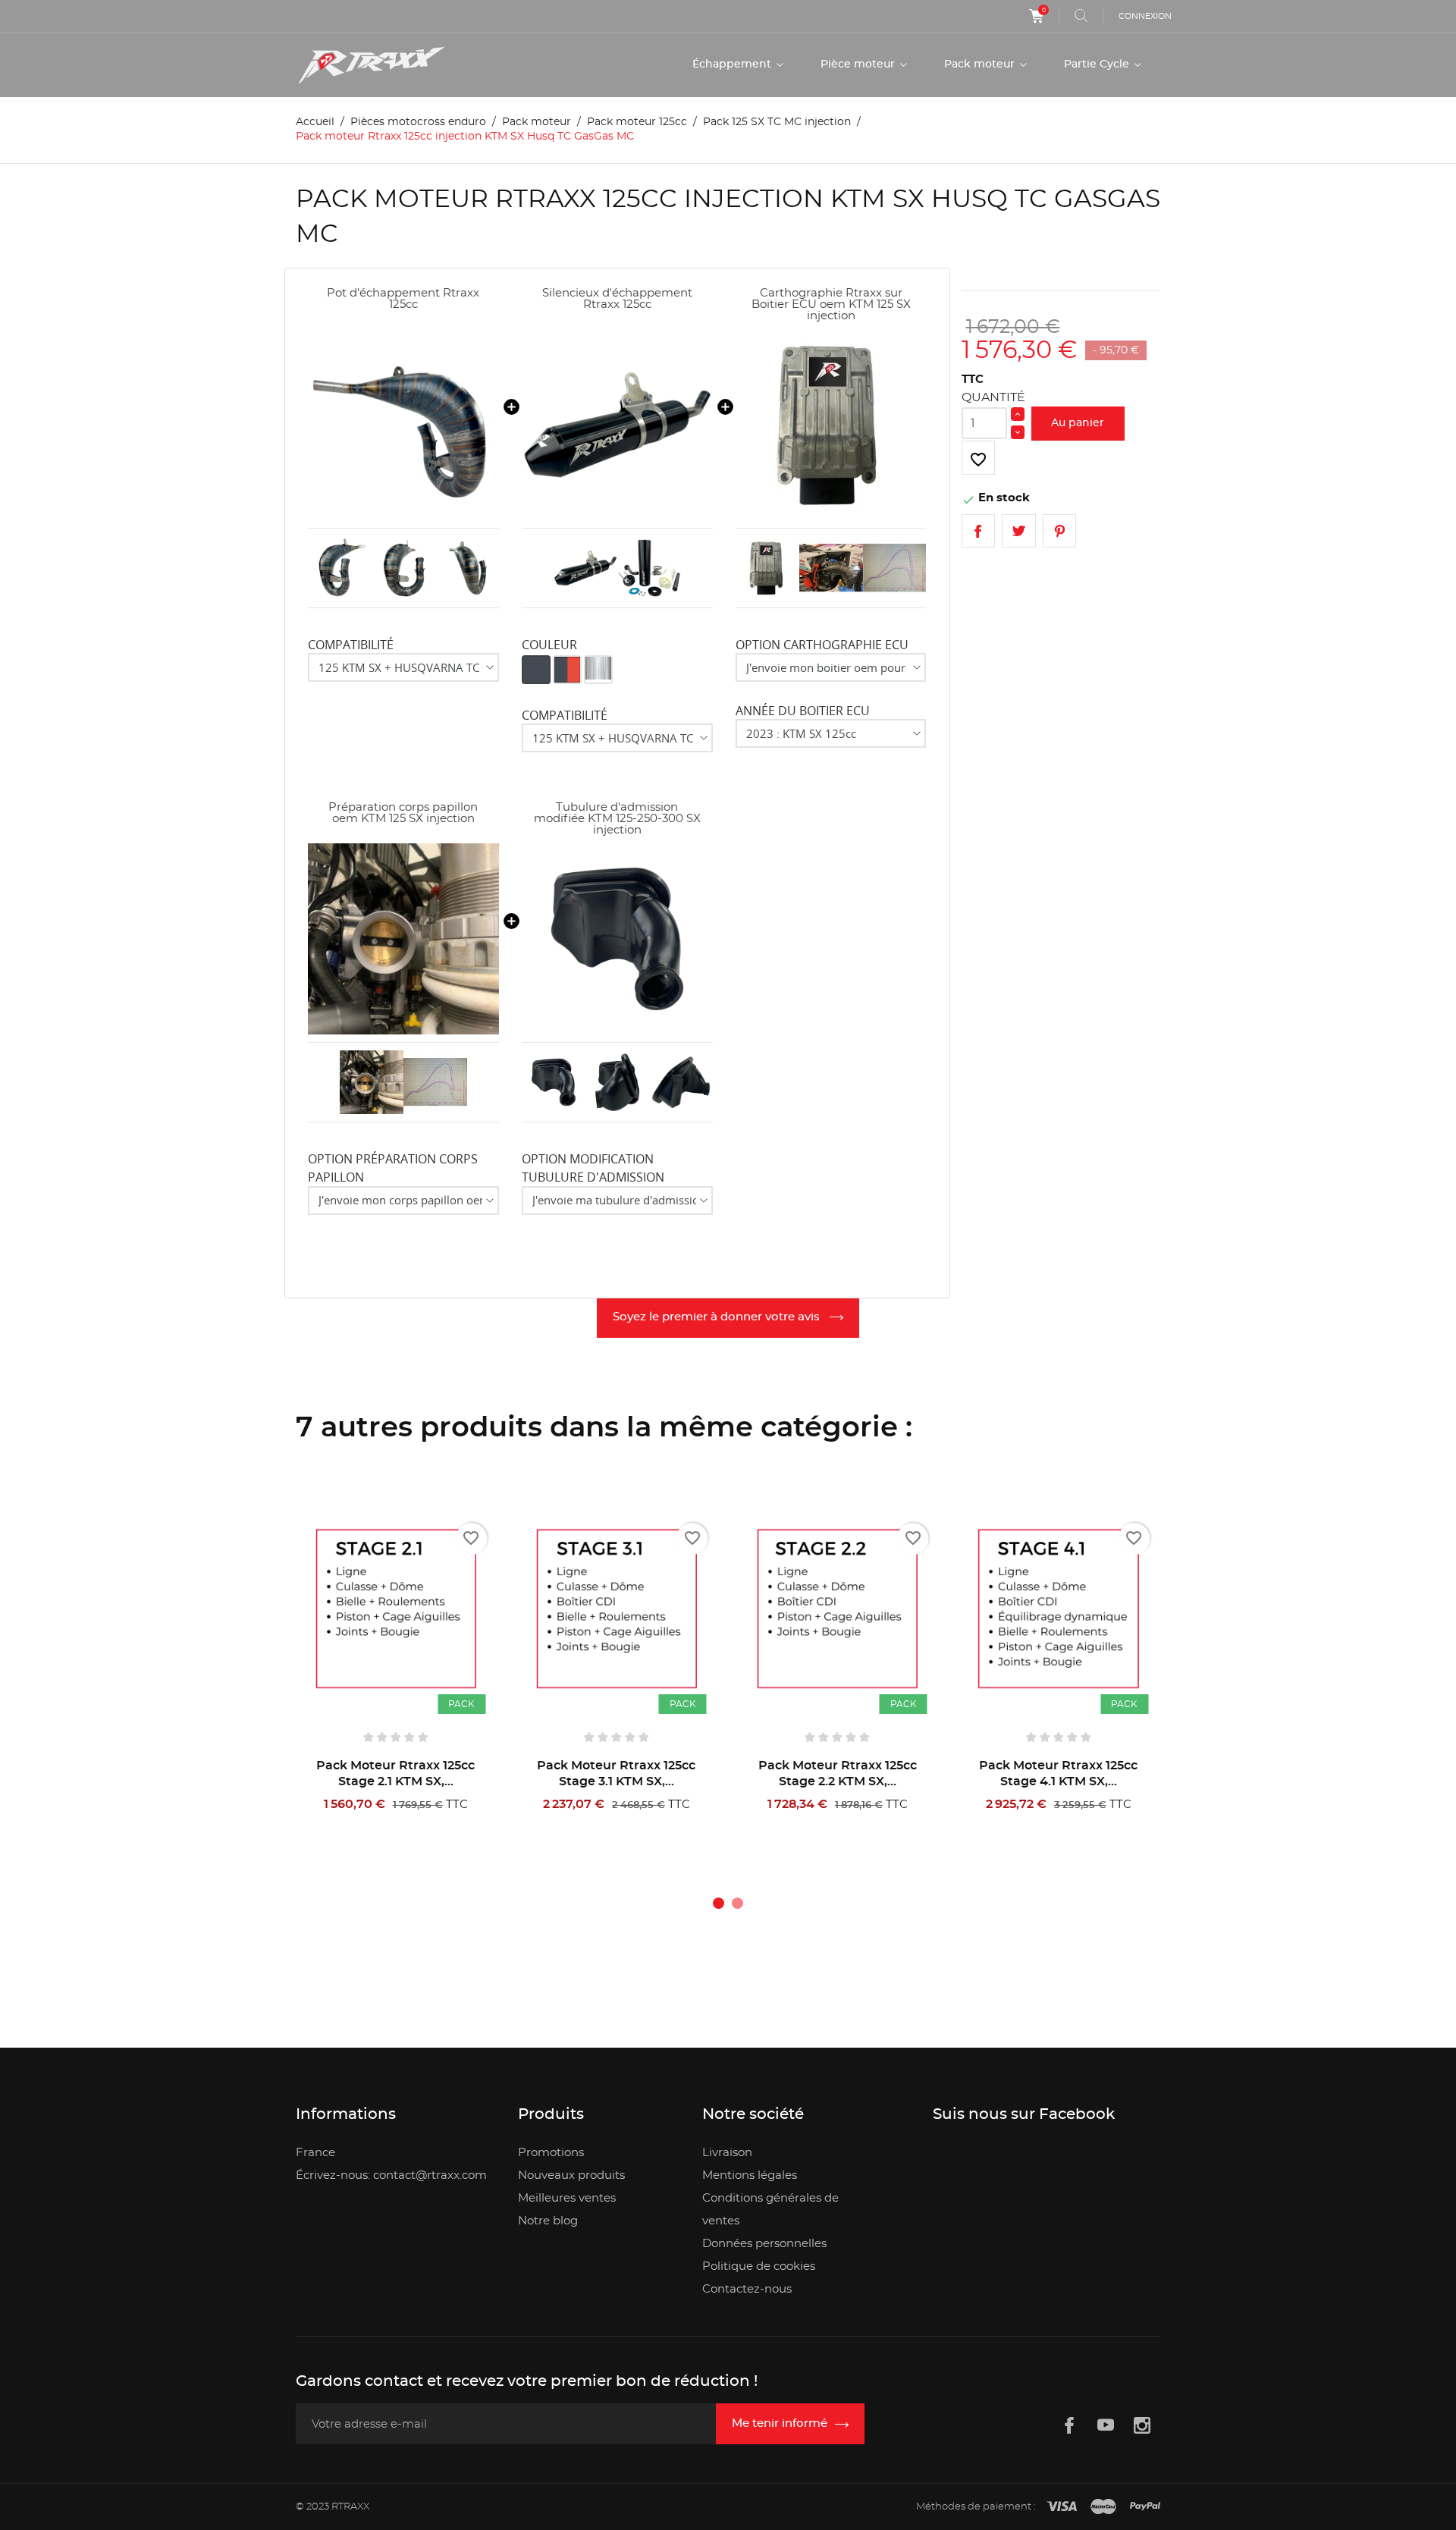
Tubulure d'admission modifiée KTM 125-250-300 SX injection (617, 819)
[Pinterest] (1060, 531)
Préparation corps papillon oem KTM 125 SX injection (403, 813)
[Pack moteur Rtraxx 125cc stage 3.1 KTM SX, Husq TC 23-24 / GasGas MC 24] (616, 1609)
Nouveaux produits (571, 2175)
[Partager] (979, 531)
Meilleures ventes (567, 2198)
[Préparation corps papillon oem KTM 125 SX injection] (403, 939)
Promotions (551, 2153)
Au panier (1078, 423)
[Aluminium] (598, 670)
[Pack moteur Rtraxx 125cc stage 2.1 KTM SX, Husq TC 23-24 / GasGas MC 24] (395, 1609)
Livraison (727, 2153)
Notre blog (548, 2221)
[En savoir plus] (449, 1824)
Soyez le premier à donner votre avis (718, 1317)
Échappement (733, 64)
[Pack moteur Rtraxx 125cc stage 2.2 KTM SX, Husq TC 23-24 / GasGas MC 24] (838, 1609)
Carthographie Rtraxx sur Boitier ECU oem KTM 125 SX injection (831, 304)
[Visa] (1062, 2507)
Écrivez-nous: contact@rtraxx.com (391, 2175)
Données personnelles (764, 2244)
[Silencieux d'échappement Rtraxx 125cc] (617, 425)
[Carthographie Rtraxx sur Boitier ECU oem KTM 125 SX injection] (831, 425)
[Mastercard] (1103, 2507)
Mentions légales (750, 2175)
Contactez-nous (747, 2289)
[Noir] (536, 670)
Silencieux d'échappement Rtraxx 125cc (617, 299)
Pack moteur (981, 64)
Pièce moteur (859, 64)
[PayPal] (1145, 2507)
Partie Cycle (1098, 64)
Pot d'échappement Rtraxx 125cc (403, 299)
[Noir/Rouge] (567, 670)
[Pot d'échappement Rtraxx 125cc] (403, 425)
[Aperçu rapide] (401, 1824)
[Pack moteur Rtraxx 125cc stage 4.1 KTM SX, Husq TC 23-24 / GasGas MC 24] (1058, 1609)
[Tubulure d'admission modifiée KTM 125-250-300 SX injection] (617, 939)
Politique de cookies (759, 2266)
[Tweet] (1019, 531)
